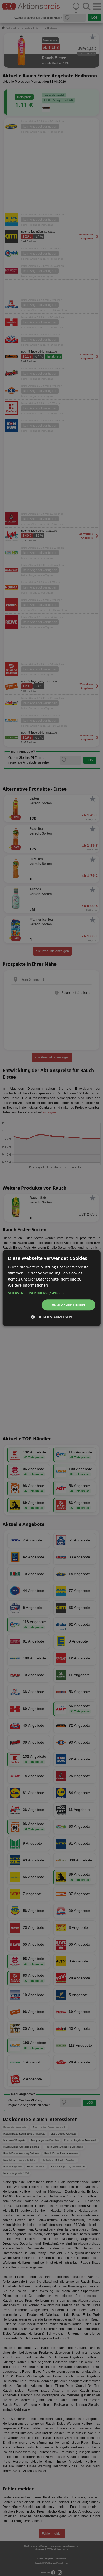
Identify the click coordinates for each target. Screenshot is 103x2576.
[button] (52, 1293)
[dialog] (51, 1288)
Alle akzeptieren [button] (68, 1305)
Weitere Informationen (28, 1285)
